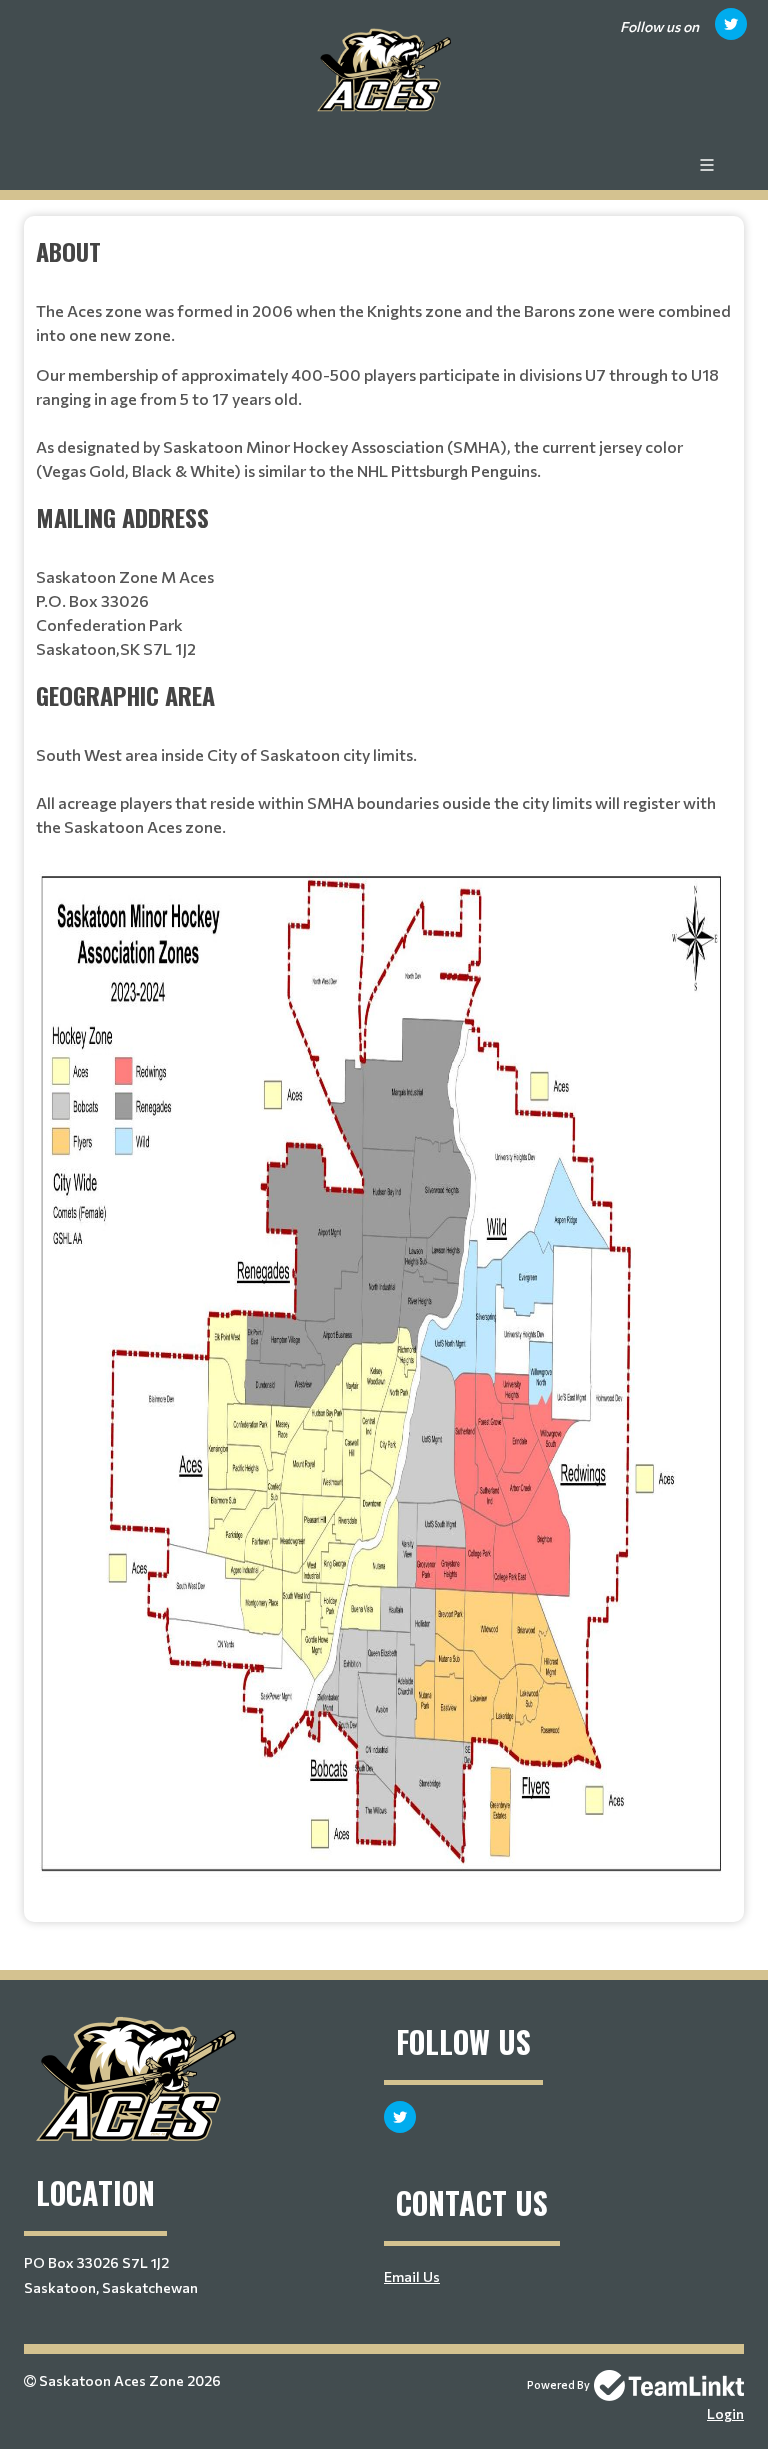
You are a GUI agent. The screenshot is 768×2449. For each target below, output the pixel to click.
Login (725, 2413)
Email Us (412, 2276)
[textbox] (384, 1061)
